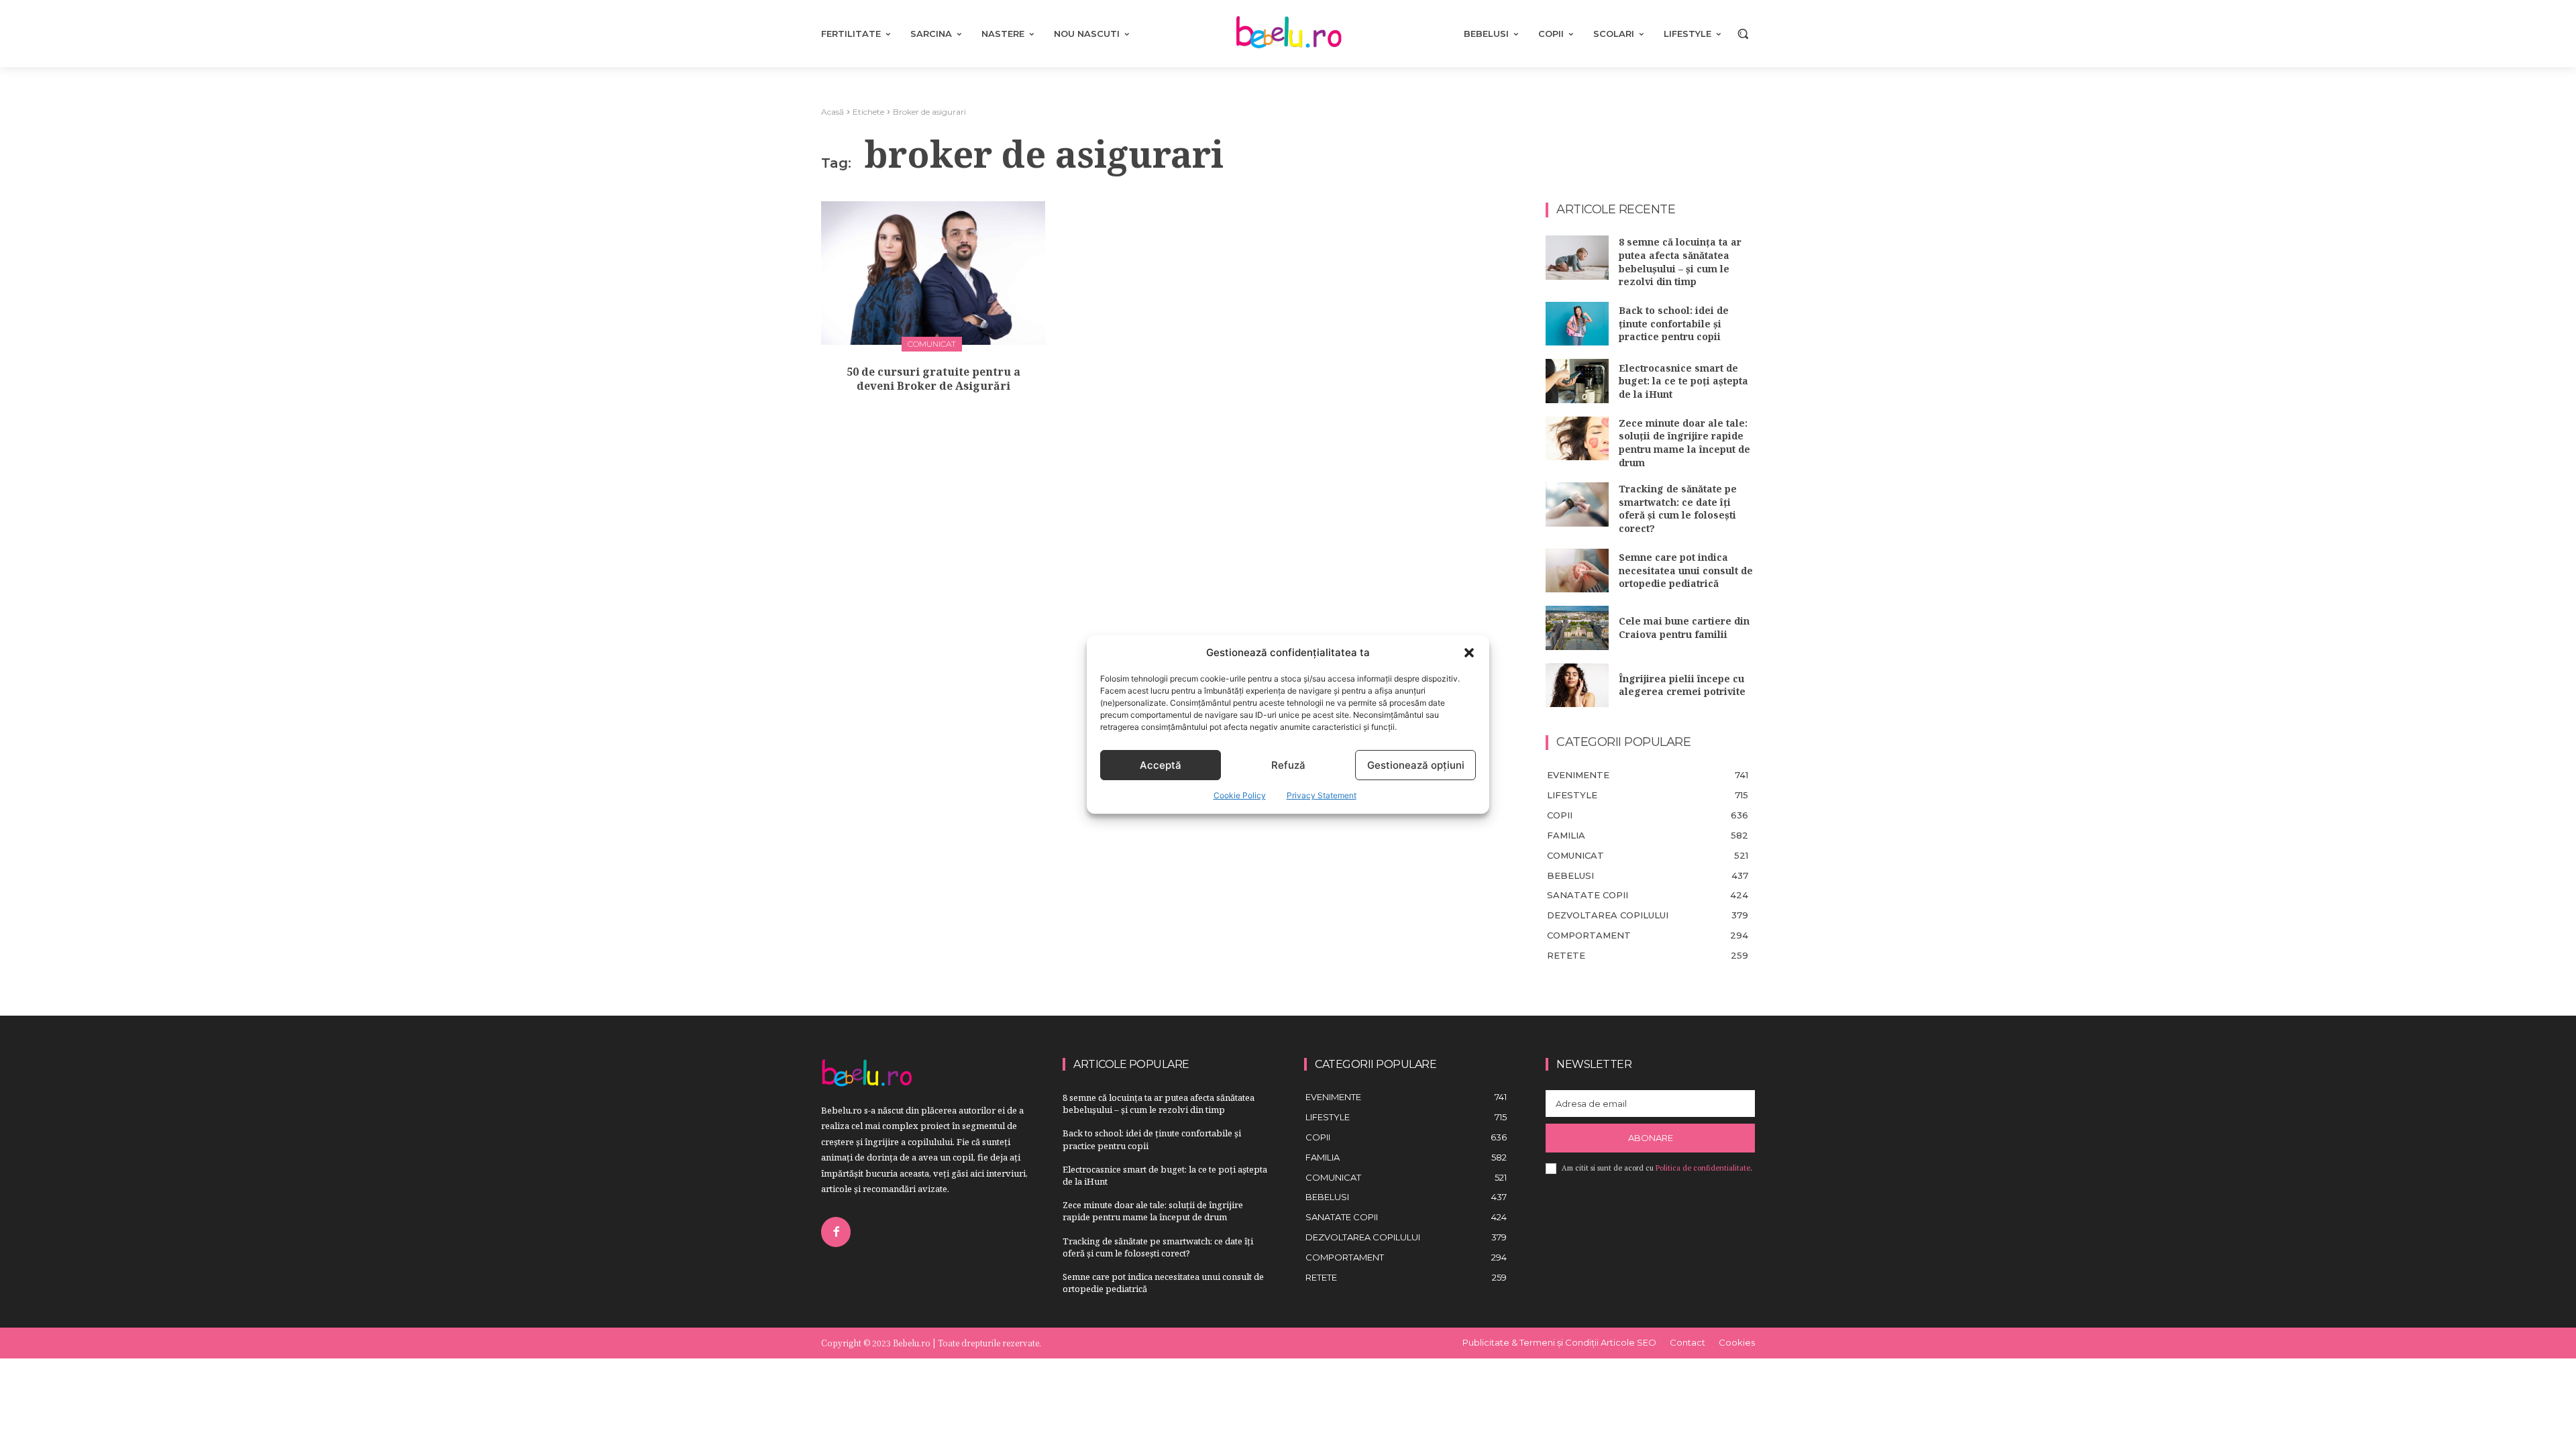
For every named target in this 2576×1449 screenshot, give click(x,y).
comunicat (932, 344)
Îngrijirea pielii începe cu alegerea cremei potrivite (1682, 685)
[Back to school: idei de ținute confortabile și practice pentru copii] (1577, 324)
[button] (1469, 653)
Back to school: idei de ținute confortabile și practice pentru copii (1674, 323)
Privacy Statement (1322, 795)
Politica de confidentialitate (1703, 1168)
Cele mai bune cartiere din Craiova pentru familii (1684, 628)
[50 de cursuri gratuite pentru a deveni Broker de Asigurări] (933, 273)
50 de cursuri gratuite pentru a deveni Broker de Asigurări (933, 379)
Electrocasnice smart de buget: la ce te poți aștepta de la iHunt (1683, 381)
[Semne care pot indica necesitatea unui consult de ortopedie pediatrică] (1577, 571)
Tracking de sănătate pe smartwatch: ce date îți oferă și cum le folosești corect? (1678, 508)
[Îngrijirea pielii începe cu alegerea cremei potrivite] (1577, 686)
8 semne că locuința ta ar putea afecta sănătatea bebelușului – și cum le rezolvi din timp (1680, 262)
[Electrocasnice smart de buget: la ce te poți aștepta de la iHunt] (1577, 381)
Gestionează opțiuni (1416, 765)
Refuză (1288, 765)
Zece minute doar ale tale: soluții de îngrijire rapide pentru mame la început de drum (1684, 443)
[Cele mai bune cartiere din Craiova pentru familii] (1577, 628)
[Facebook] (836, 1232)
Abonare (1651, 1138)
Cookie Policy (1240, 795)
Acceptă (1161, 765)
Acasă (833, 112)
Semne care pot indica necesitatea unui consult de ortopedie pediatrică (1686, 570)
